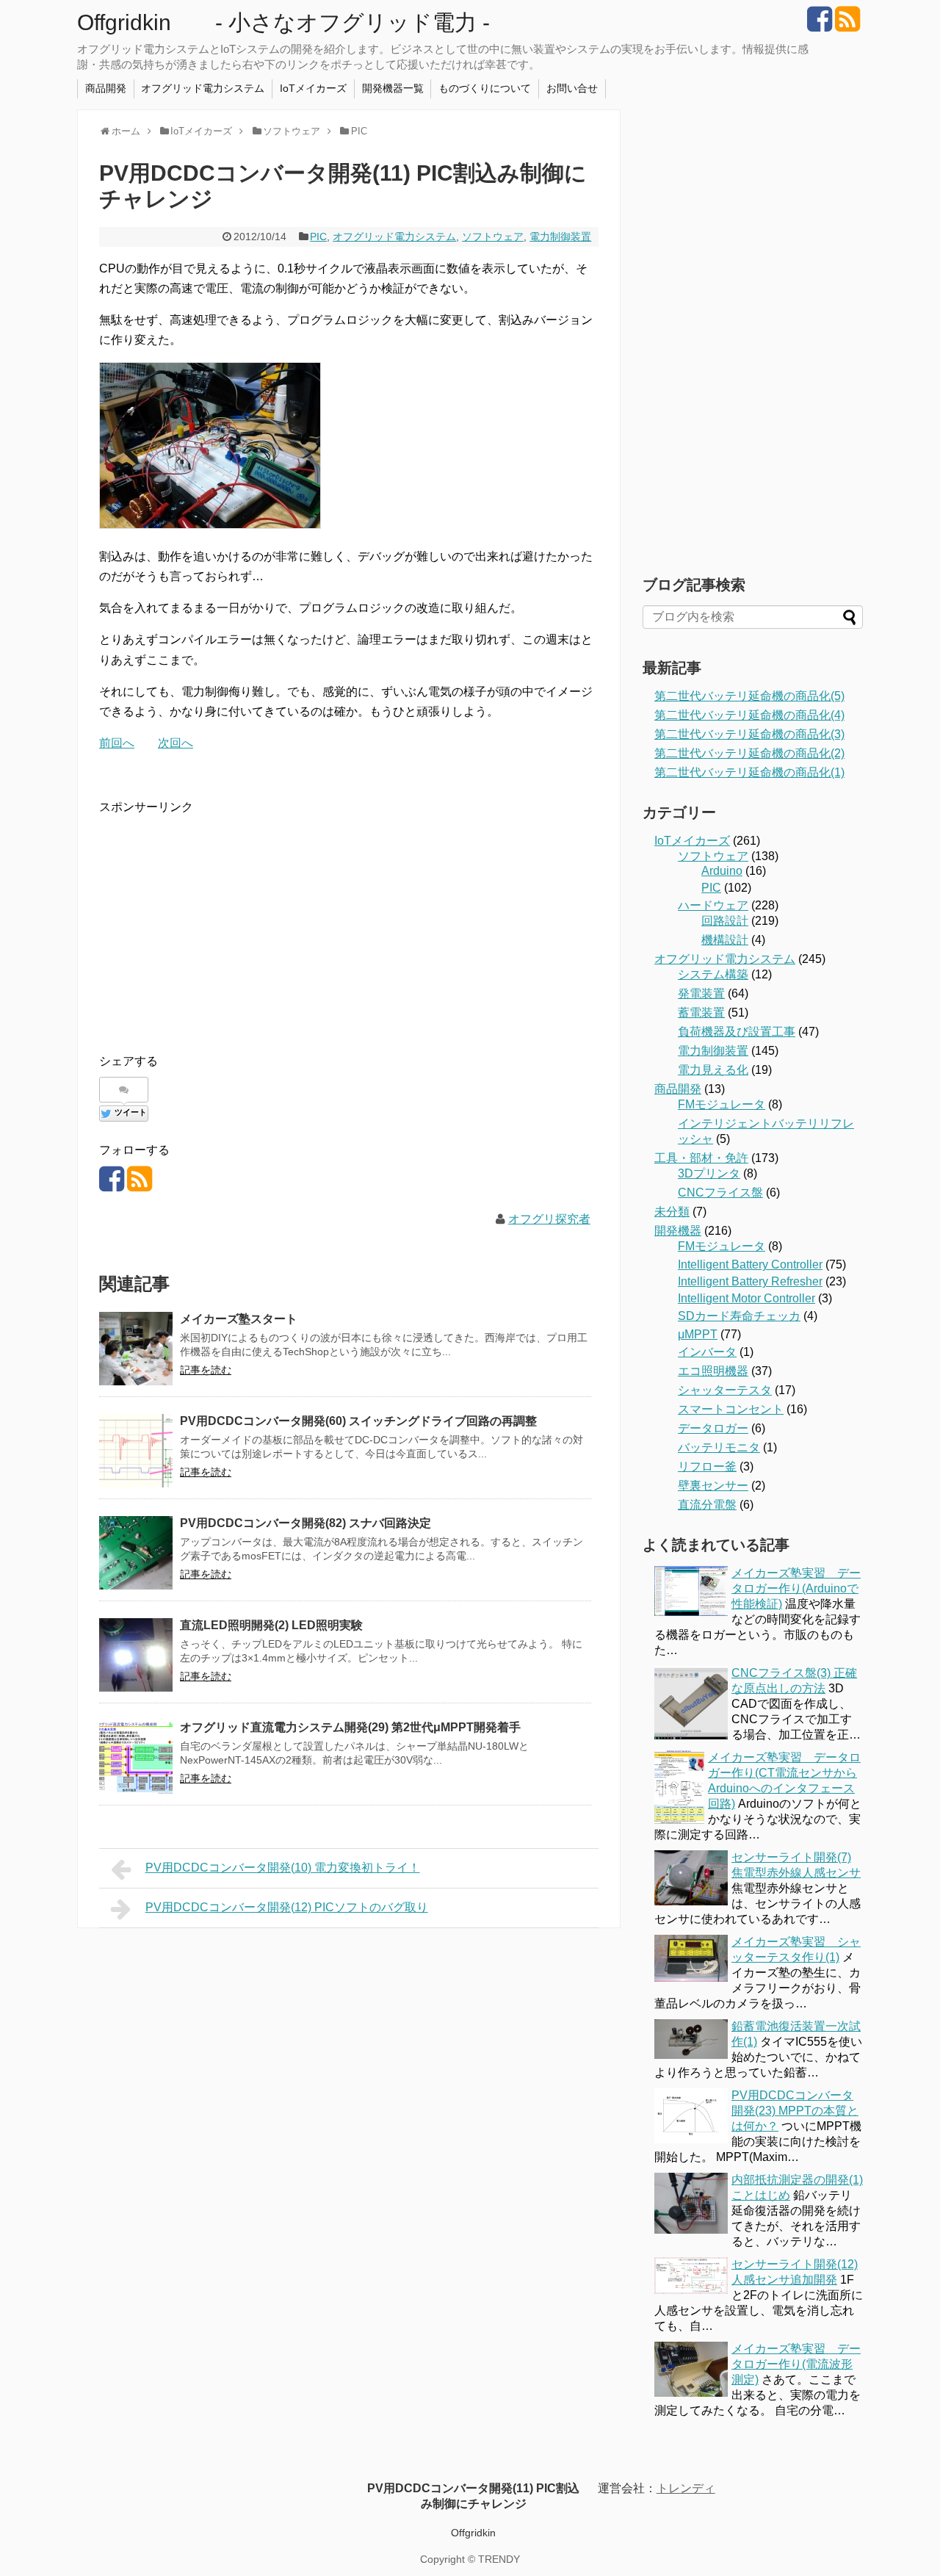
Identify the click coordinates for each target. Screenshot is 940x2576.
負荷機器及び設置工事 (737, 1032)
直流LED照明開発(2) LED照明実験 (271, 1625)
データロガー (713, 1428)
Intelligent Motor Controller (746, 1298)
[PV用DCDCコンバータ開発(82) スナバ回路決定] (136, 1553)
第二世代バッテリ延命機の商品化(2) (749, 753)
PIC (318, 237)
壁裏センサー (713, 1486)
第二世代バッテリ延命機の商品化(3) (749, 734)
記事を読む (206, 1370)
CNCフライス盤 (720, 1193)
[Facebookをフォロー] (819, 25)
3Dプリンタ (709, 1173)
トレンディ (686, 2488)
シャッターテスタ (725, 1390)
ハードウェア (713, 905)
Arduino (722, 871)
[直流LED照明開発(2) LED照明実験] (136, 1655)
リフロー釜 (707, 1466)
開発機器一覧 (393, 88)
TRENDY (499, 2559)
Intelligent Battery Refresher (750, 1281)
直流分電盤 (707, 1505)
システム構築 (713, 974)
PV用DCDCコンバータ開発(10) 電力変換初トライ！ (283, 1868)
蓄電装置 (701, 1013)
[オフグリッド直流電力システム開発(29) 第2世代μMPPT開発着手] (136, 1757)
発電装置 (701, 993)
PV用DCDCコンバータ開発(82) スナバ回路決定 (305, 1523)
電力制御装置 (560, 237)
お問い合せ (572, 88)
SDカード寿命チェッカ (739, 1316)
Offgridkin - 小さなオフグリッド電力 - (283, 22)
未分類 (672, 1212)
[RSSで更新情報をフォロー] (847, 25)
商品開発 (106, 88)
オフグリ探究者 (549, 1219)
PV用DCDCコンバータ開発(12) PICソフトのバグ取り (287, 1907)
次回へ (176, 743)
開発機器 (678, 1231)
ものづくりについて (485, 88)
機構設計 (725, 940)
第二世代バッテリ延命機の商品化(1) (749, 772)
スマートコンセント (731, 1409)
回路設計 (725, 921)
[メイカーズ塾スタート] (136, 1349)
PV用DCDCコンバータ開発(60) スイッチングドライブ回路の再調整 (358, 1421)
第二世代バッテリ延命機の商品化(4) (749, 715)
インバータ (707, 1352)
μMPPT (698, 1334)
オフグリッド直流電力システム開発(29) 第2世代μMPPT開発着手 (350, 1727)
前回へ (117, 743)
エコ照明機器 (713, 1371)
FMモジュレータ (722, 1104)
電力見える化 (713, 1070)
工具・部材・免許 (701, 1158)
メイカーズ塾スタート (239, 1319)
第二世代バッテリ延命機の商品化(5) (749, 696)
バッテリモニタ (719, 1447)
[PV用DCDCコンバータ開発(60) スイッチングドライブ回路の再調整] (136, 1451)
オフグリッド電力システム (203, 88)
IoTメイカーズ (313, 88)
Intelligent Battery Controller (750, 1264)
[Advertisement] (223, 920)
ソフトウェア (493, 237)
